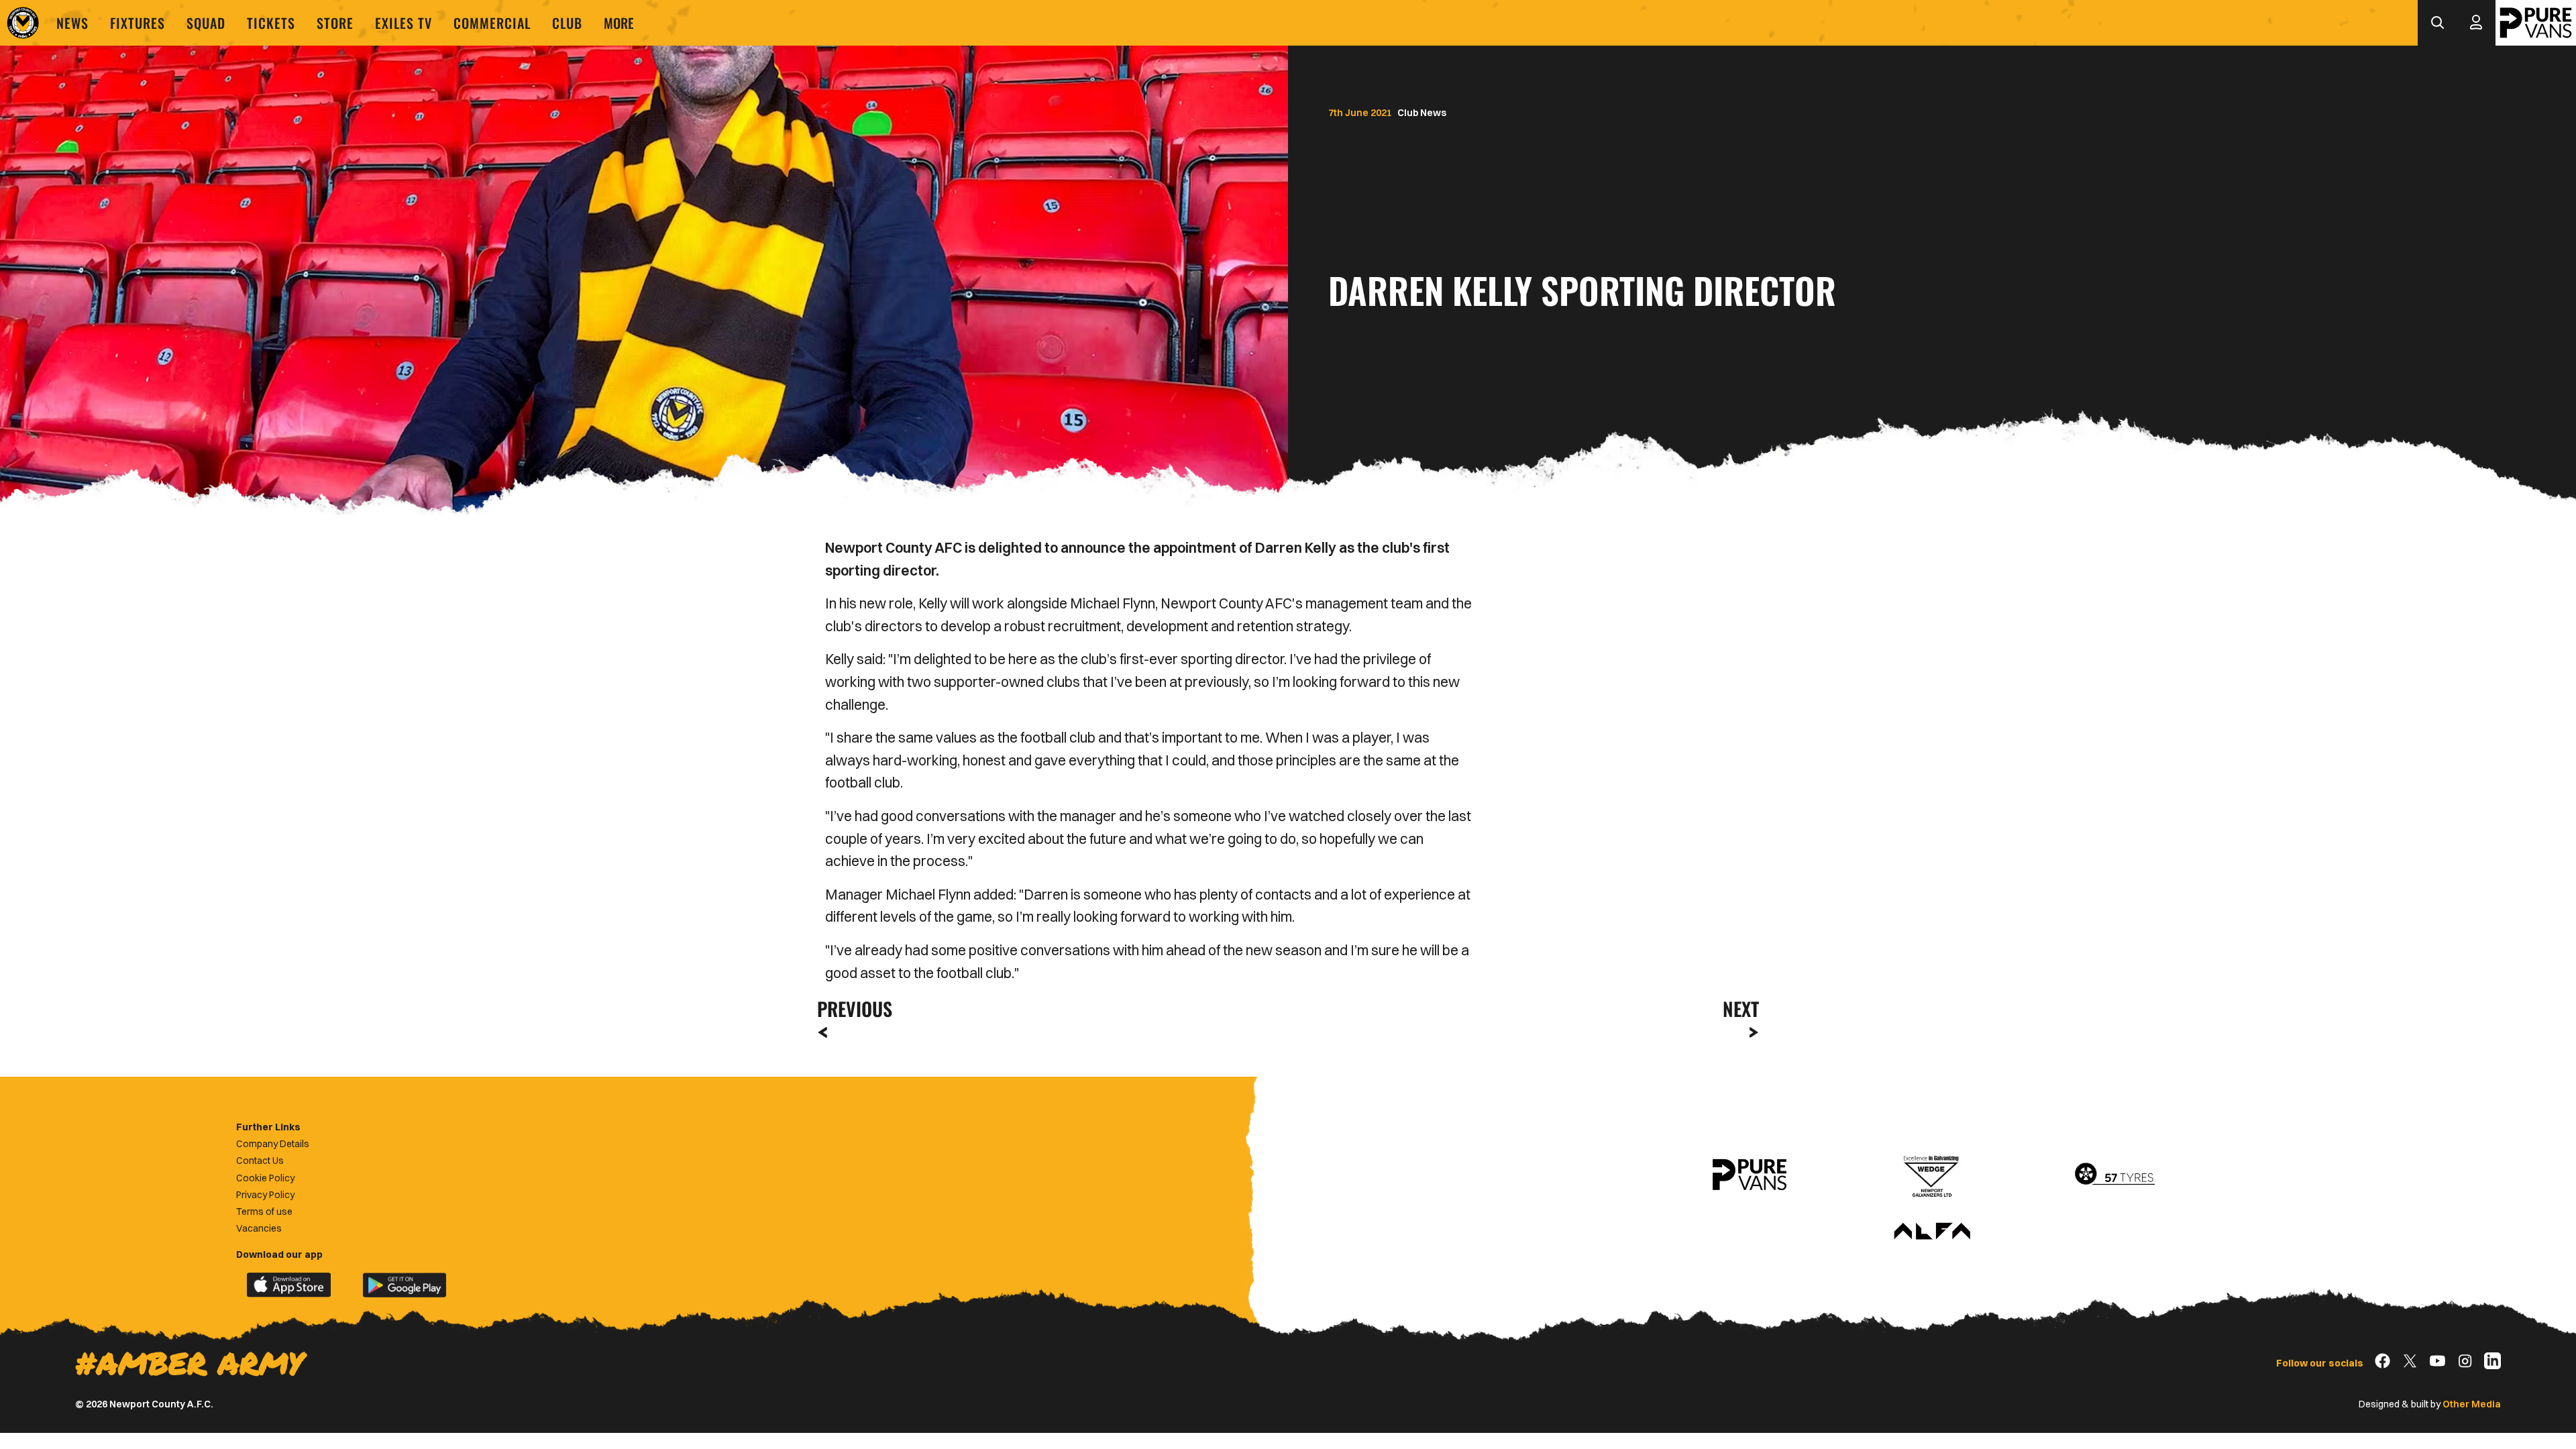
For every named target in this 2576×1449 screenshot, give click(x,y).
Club (567, 23)
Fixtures (138, 23)
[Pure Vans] (2536, 23)
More (619, 23)
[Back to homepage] (23, 23)
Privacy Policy (265, 1195)
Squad (206, 23)
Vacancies (259, 1228)
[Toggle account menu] (2476, 23)
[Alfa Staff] (1932, 1232)
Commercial (492, 23)
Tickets (271, 23)
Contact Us (260, 1161)
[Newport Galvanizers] (1932, 1175)
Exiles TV (404, 23)
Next (1741, 1009)
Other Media (2472, 1404)
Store (335, 23)
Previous (851, 1009)
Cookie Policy (265, 1178)
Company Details (273, 1144)
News (72, 23)
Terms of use (264, 1212)
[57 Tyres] (2114, 1175)
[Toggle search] (2437, 23)
